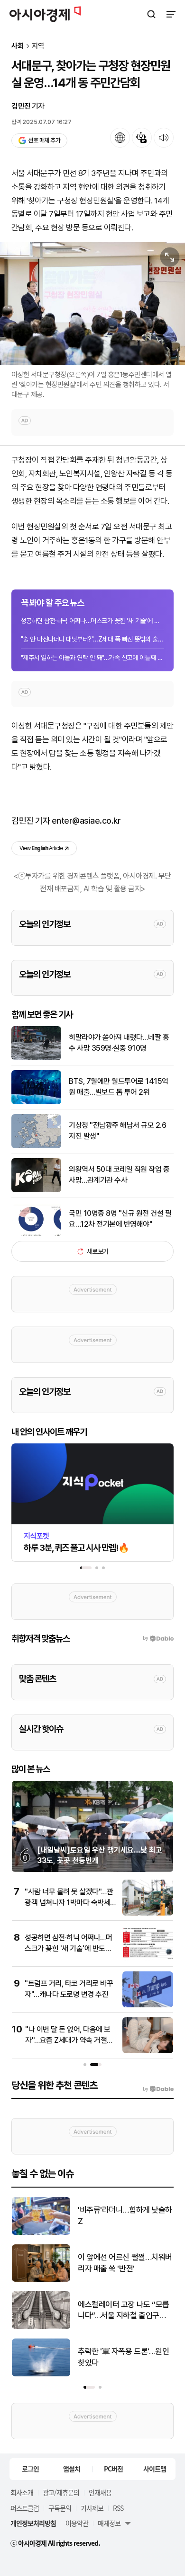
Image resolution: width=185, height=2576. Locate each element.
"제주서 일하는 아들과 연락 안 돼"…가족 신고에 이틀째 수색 (92, 658)
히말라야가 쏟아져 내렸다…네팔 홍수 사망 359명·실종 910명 (119, 1042)
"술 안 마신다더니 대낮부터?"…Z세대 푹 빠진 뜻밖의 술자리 (92, 639)
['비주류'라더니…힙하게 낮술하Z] (41, 2233)
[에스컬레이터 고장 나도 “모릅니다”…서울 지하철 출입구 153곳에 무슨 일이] (41, 2327)
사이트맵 (155, 2469)
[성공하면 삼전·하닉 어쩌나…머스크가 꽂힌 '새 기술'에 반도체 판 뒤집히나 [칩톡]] (148, 1959)
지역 (38, 46)
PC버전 (113, 2469)
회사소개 (22, 2492)
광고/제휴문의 (61, 2492)
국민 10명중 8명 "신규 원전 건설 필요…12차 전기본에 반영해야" (120, 1218)
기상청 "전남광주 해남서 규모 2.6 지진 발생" (117, 1130)
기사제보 (92, 2508)
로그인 (30, 2469)
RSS (118, 2508)
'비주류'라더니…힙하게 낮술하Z (125, 2216)
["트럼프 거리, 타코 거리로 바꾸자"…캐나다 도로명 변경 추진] (148, 2005)
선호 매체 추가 (44, 140)
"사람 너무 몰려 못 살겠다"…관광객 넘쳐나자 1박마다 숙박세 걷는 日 (69, 1902)
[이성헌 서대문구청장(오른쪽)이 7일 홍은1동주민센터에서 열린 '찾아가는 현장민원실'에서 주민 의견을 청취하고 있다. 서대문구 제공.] (92, 304)
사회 (18, 46)
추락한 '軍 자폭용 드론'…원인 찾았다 (123, 2357)
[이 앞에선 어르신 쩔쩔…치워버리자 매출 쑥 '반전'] (41, 2280)
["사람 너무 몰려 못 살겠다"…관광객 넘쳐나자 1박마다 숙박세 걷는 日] (148, 1913)
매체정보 (109, 2523)
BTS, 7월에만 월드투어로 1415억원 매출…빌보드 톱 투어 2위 (119, 1086)
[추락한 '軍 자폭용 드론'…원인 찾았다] (41, 2374)
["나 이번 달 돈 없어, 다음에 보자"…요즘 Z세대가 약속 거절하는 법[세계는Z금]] (148, 2051)
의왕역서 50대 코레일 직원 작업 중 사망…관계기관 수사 (119, 1174)
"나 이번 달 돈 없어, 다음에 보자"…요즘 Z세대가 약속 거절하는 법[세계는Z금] (69, 2040)
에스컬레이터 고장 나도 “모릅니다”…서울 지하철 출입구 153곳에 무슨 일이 (124, 2311)
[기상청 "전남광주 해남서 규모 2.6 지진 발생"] (36, 1146)
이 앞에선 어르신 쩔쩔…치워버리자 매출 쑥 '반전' (125, 2263)
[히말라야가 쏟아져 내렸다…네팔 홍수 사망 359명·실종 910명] (36, 1058)
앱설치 (72, 2469)
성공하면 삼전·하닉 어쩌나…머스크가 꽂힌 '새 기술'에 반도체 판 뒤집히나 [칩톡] (92, 621)
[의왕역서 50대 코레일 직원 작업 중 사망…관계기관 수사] (36, 1190)
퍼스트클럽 (25, 2508)
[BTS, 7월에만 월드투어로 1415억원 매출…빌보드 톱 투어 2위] (36, 1102)
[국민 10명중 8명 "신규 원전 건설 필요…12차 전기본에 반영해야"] (36, 1234)
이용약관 (77, 2523)
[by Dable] (158, 2089)
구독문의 (60, 2508)
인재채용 (100, 2492)
